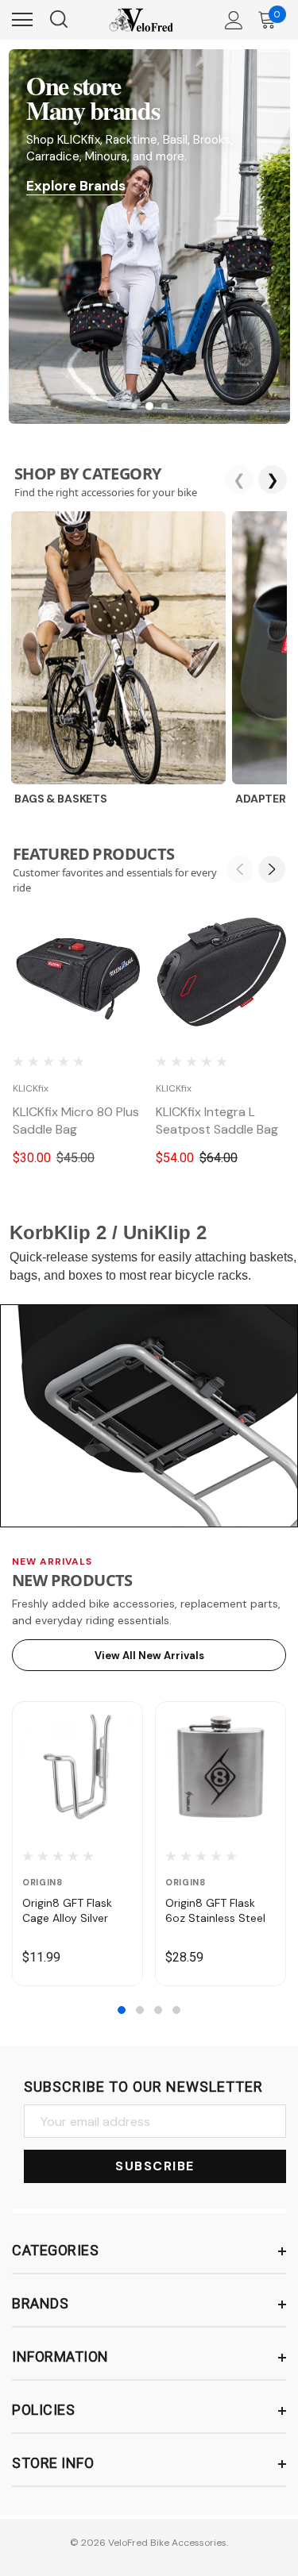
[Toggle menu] (22, 20)
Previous (240, 869)
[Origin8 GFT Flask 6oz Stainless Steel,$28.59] (221, 1767)
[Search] (58, 20)
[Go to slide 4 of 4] (176, 2010)
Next (272, 869)
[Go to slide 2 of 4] (140, 2010)
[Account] (231, 20)
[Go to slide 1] (134, 406)
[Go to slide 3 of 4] (158, 2010)
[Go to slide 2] (149, 406)
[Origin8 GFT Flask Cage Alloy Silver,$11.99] (77, 1767)
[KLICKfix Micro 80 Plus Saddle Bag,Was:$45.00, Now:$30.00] (78, 972)
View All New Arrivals (149, 1656)
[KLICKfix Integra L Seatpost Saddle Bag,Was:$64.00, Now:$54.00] (221, 972)
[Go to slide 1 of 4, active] (122, 2010)
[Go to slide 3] (164, 406)
